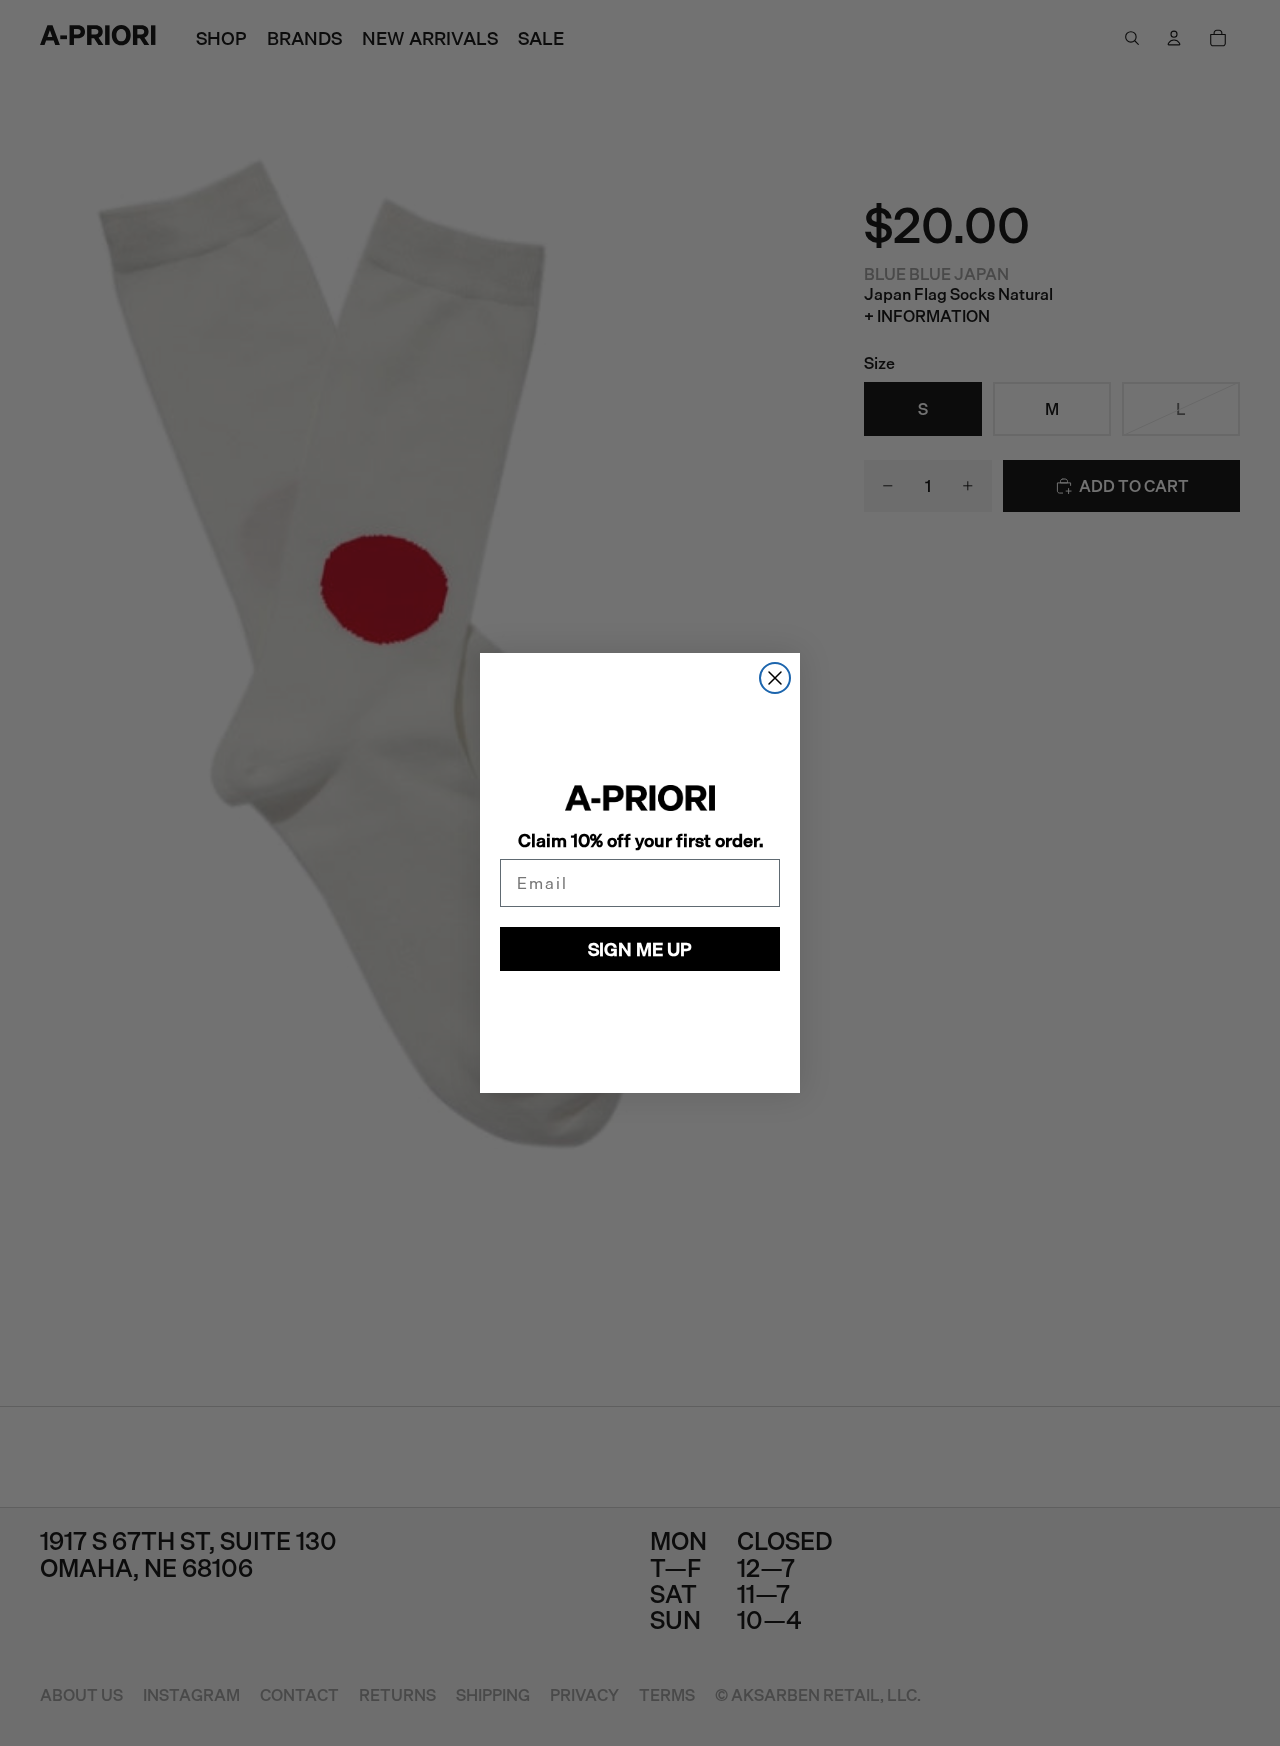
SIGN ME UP (640, 949)
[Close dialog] (775, 678)
